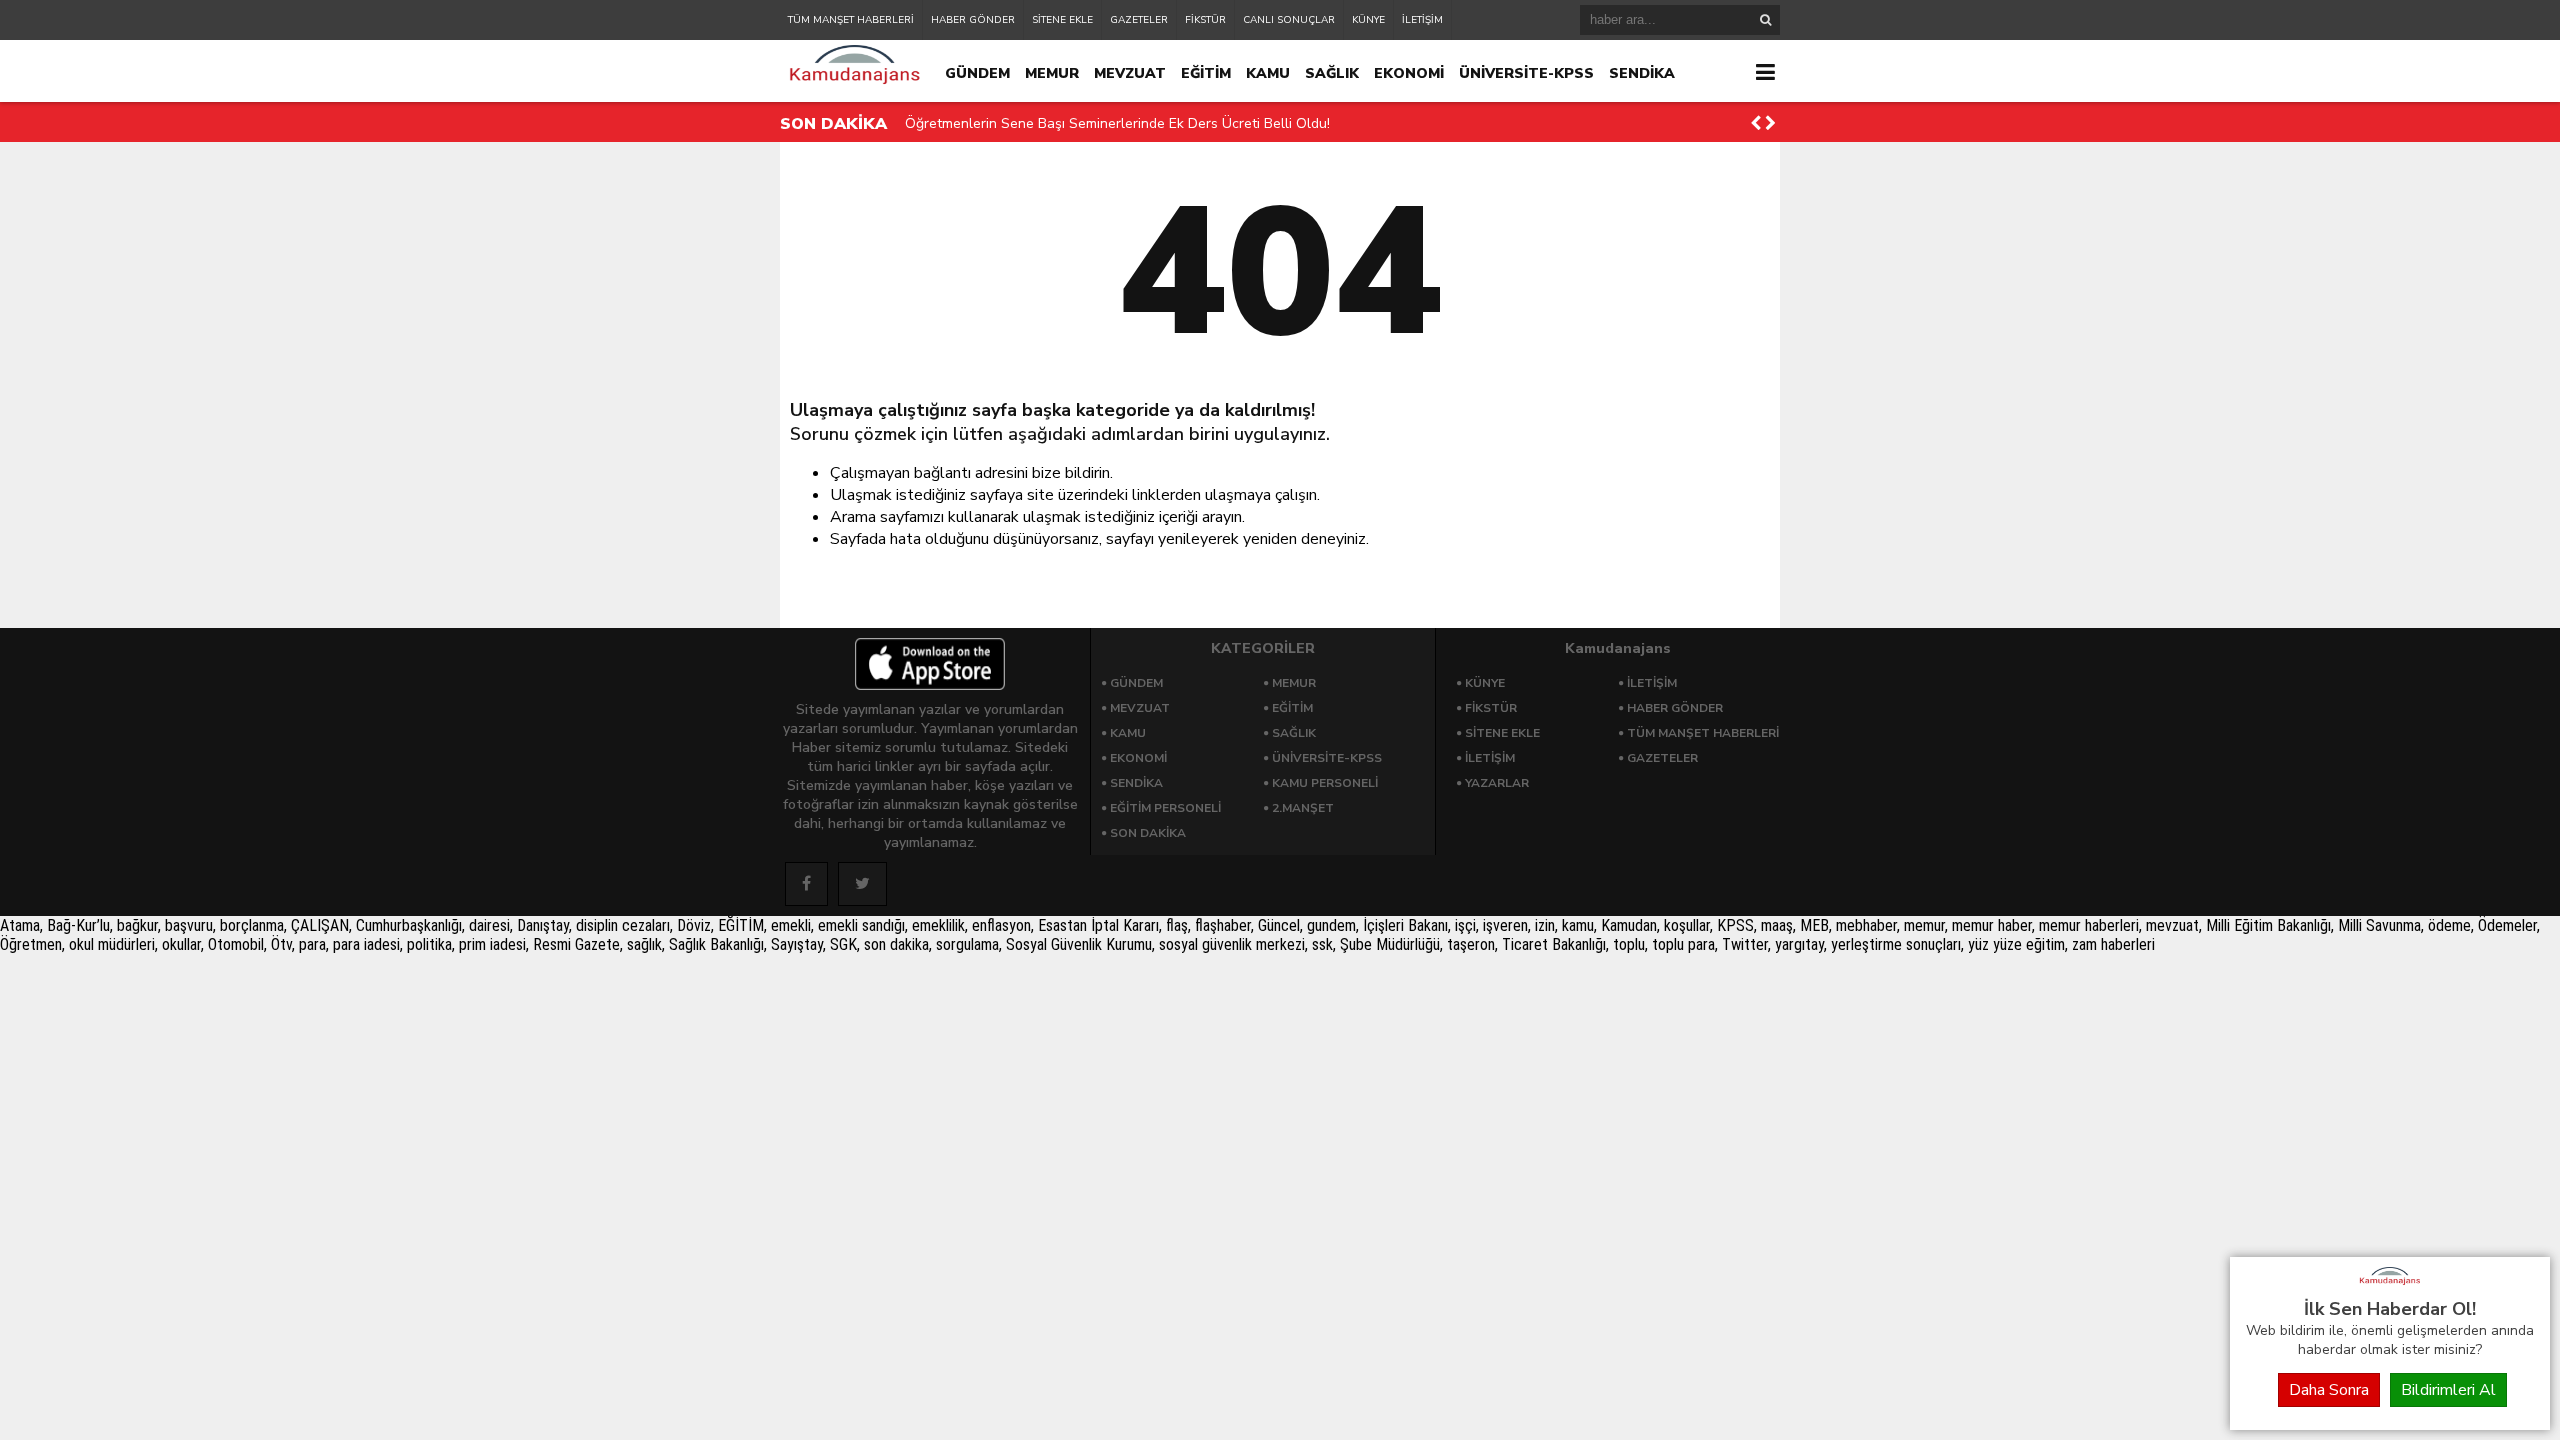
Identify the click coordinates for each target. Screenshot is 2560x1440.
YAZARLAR (1497, 783)
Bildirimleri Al (2448, 1390)
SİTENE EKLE (1062, 20)
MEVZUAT (1130, 73)
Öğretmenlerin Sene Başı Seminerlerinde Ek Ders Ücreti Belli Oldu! (1117, 123)
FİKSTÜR (1205, 20)
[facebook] (806, 884)
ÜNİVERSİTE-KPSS (1526, 73)
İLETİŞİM (1422, 20)
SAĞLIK (1332, 73)
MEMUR (1052, 73)
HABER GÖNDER (973, 20)
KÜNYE (1368, 20)
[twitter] (862, 884)
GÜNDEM (977, 73)
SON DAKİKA (1148, 833)
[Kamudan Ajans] (2390, 1286)
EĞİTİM (1206, 73)
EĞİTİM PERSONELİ (1165, 808)
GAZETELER (1139, 20)
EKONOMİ (1409, 73)
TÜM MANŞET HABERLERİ (851, 20)
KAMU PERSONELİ (1325, 783)
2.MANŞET (1303, 808)
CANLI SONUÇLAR (1289, 20)
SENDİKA (1642, 73)
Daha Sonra (2329, 1390)
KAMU (1268, 73)
